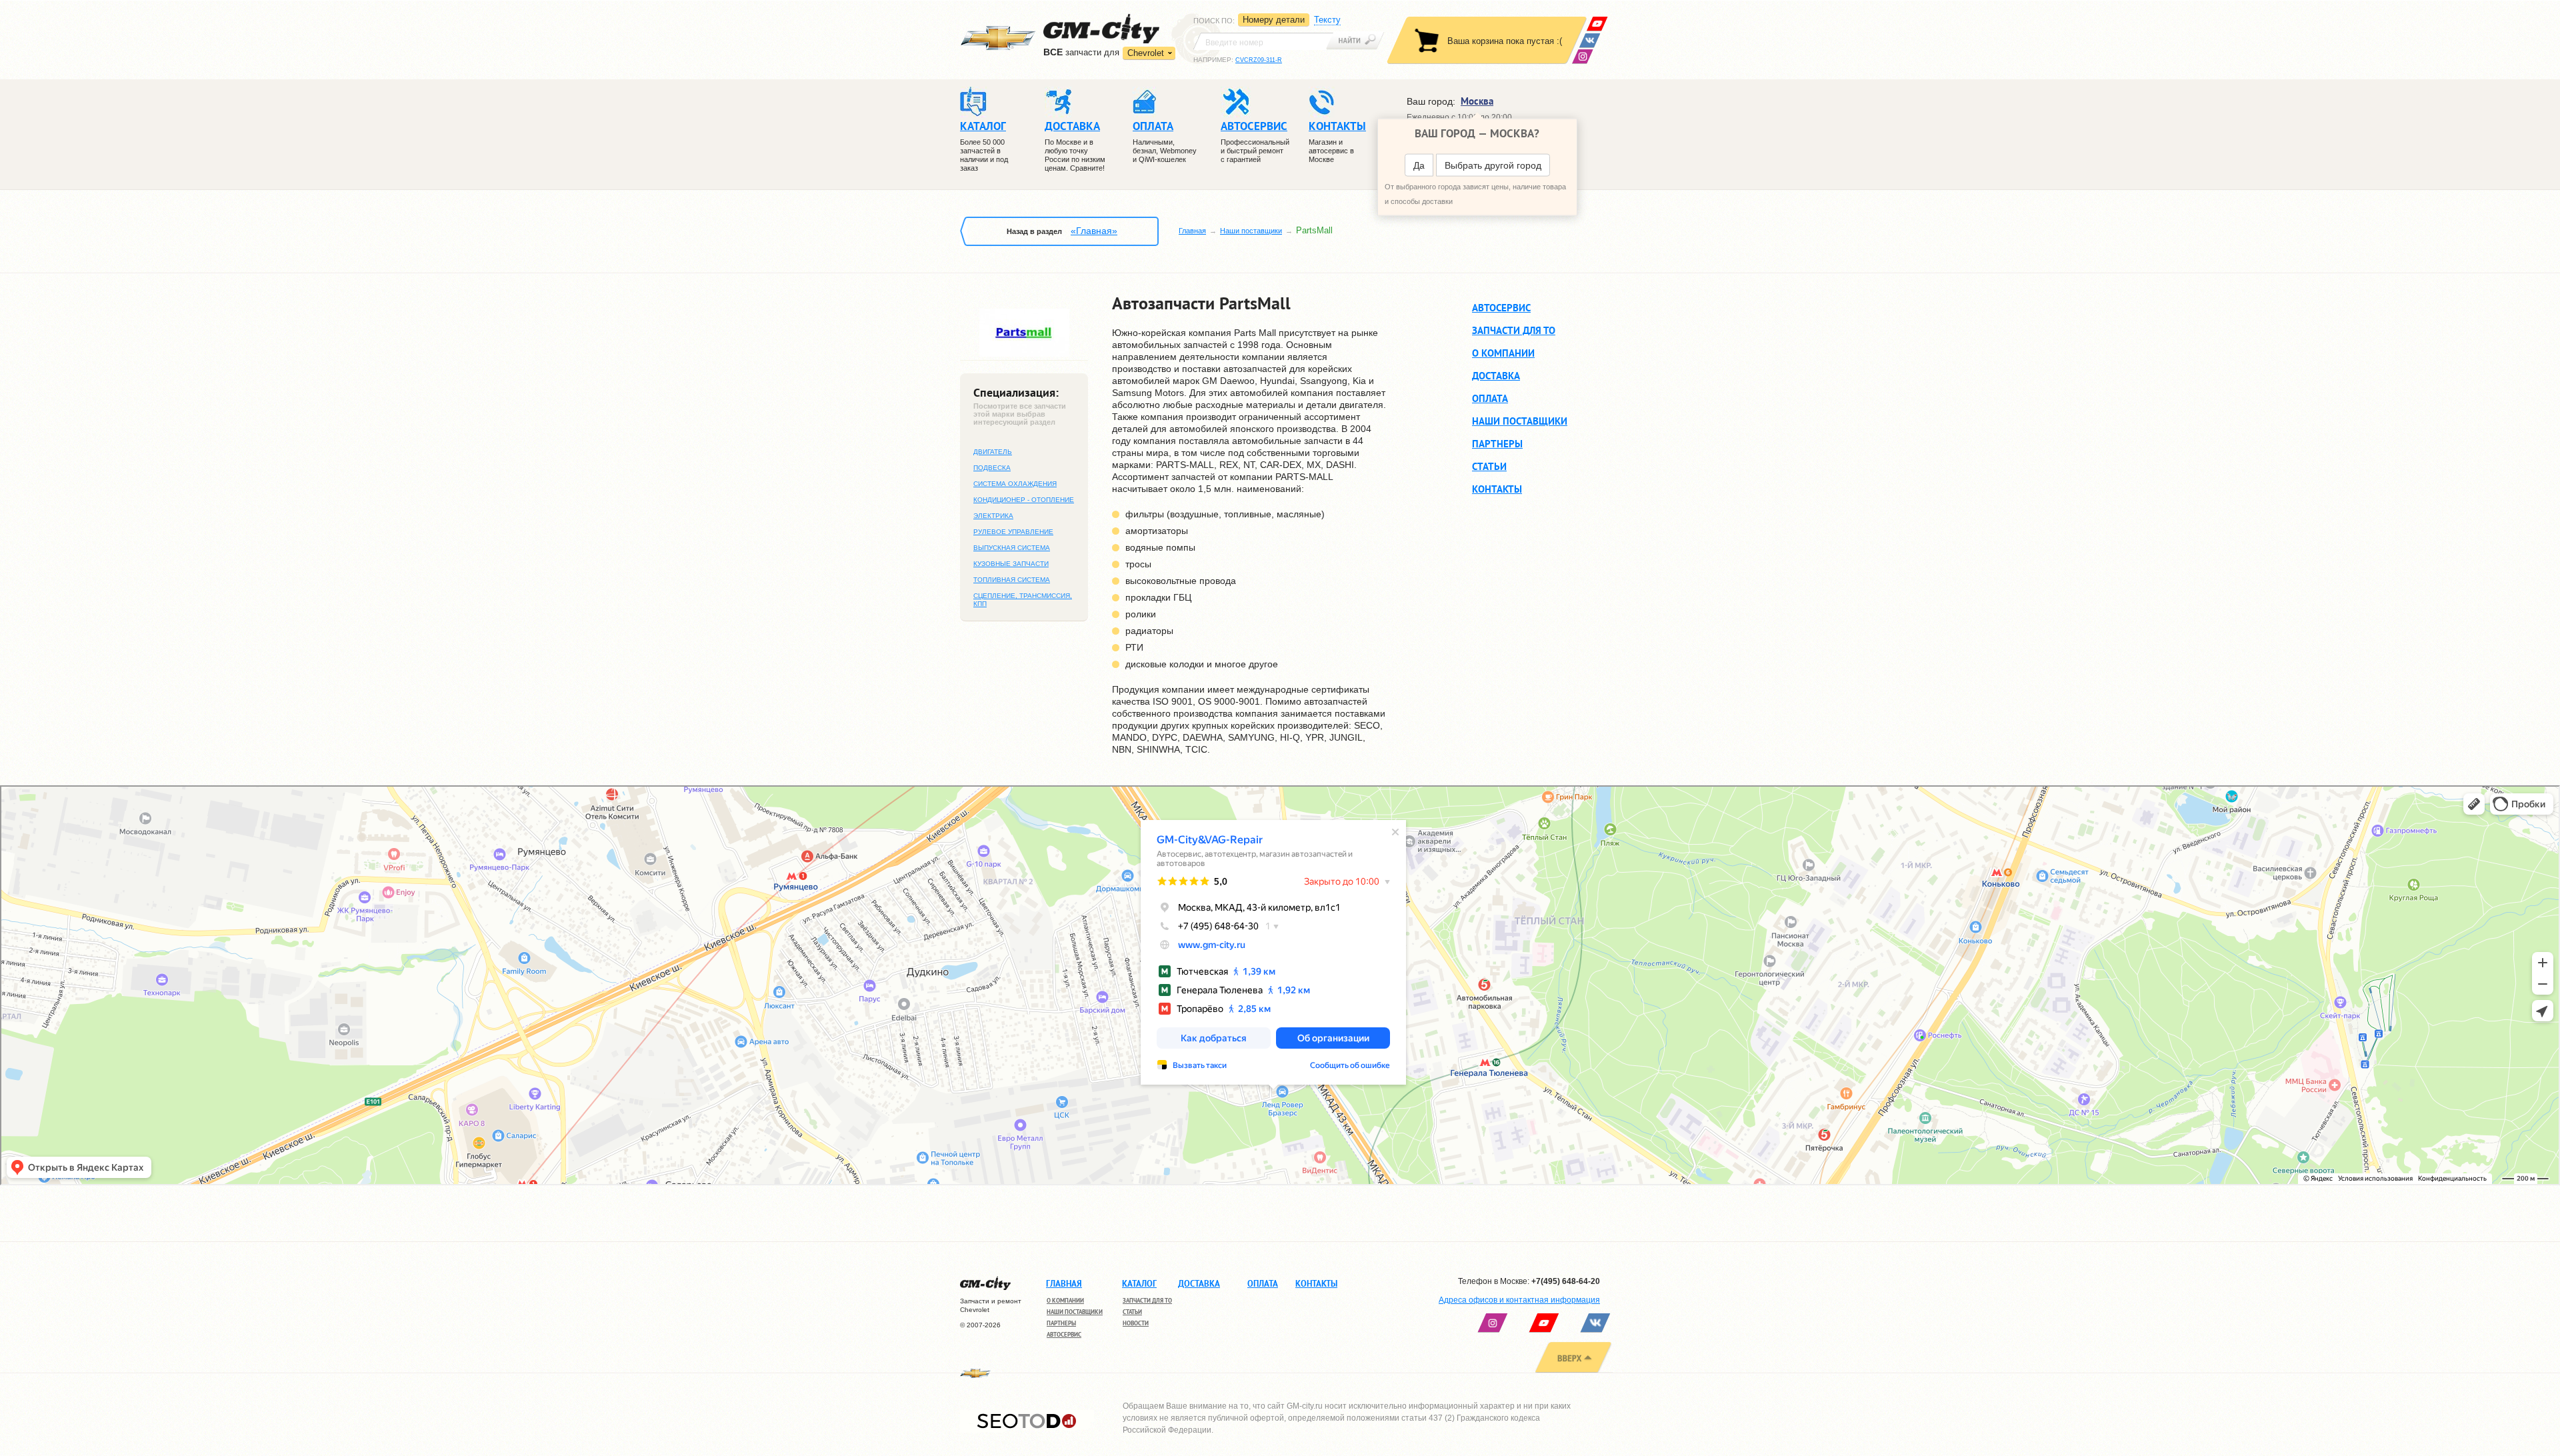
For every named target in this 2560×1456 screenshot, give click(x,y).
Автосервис (1501, 307)
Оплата (1490, 398)
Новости (1136, 1323)
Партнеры (1497, 444)
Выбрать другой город (1493, 165)
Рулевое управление (1013, 532)
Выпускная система (1012, 548)
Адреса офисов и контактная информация (1519, 1300)
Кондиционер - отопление (1024, 500)
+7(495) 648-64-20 (1566, 1281)
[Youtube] (1597, 24)
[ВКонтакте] (1590, 40)
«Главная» (1094, 231)
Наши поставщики (1251, 231)
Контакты (1497, 489)
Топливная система (1012, 580)
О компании (1503, 353)
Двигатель (993, 452)
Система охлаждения (1015, 484)
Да (1419, 165)
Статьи (1489, 466)
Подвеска (992, 468)
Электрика (993, 516)
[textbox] (1263, 41)
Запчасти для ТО (1514, 330)
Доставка (1496, 376)
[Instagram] (1582, 56)
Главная (1192, 231)
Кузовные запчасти (1011, 564)
